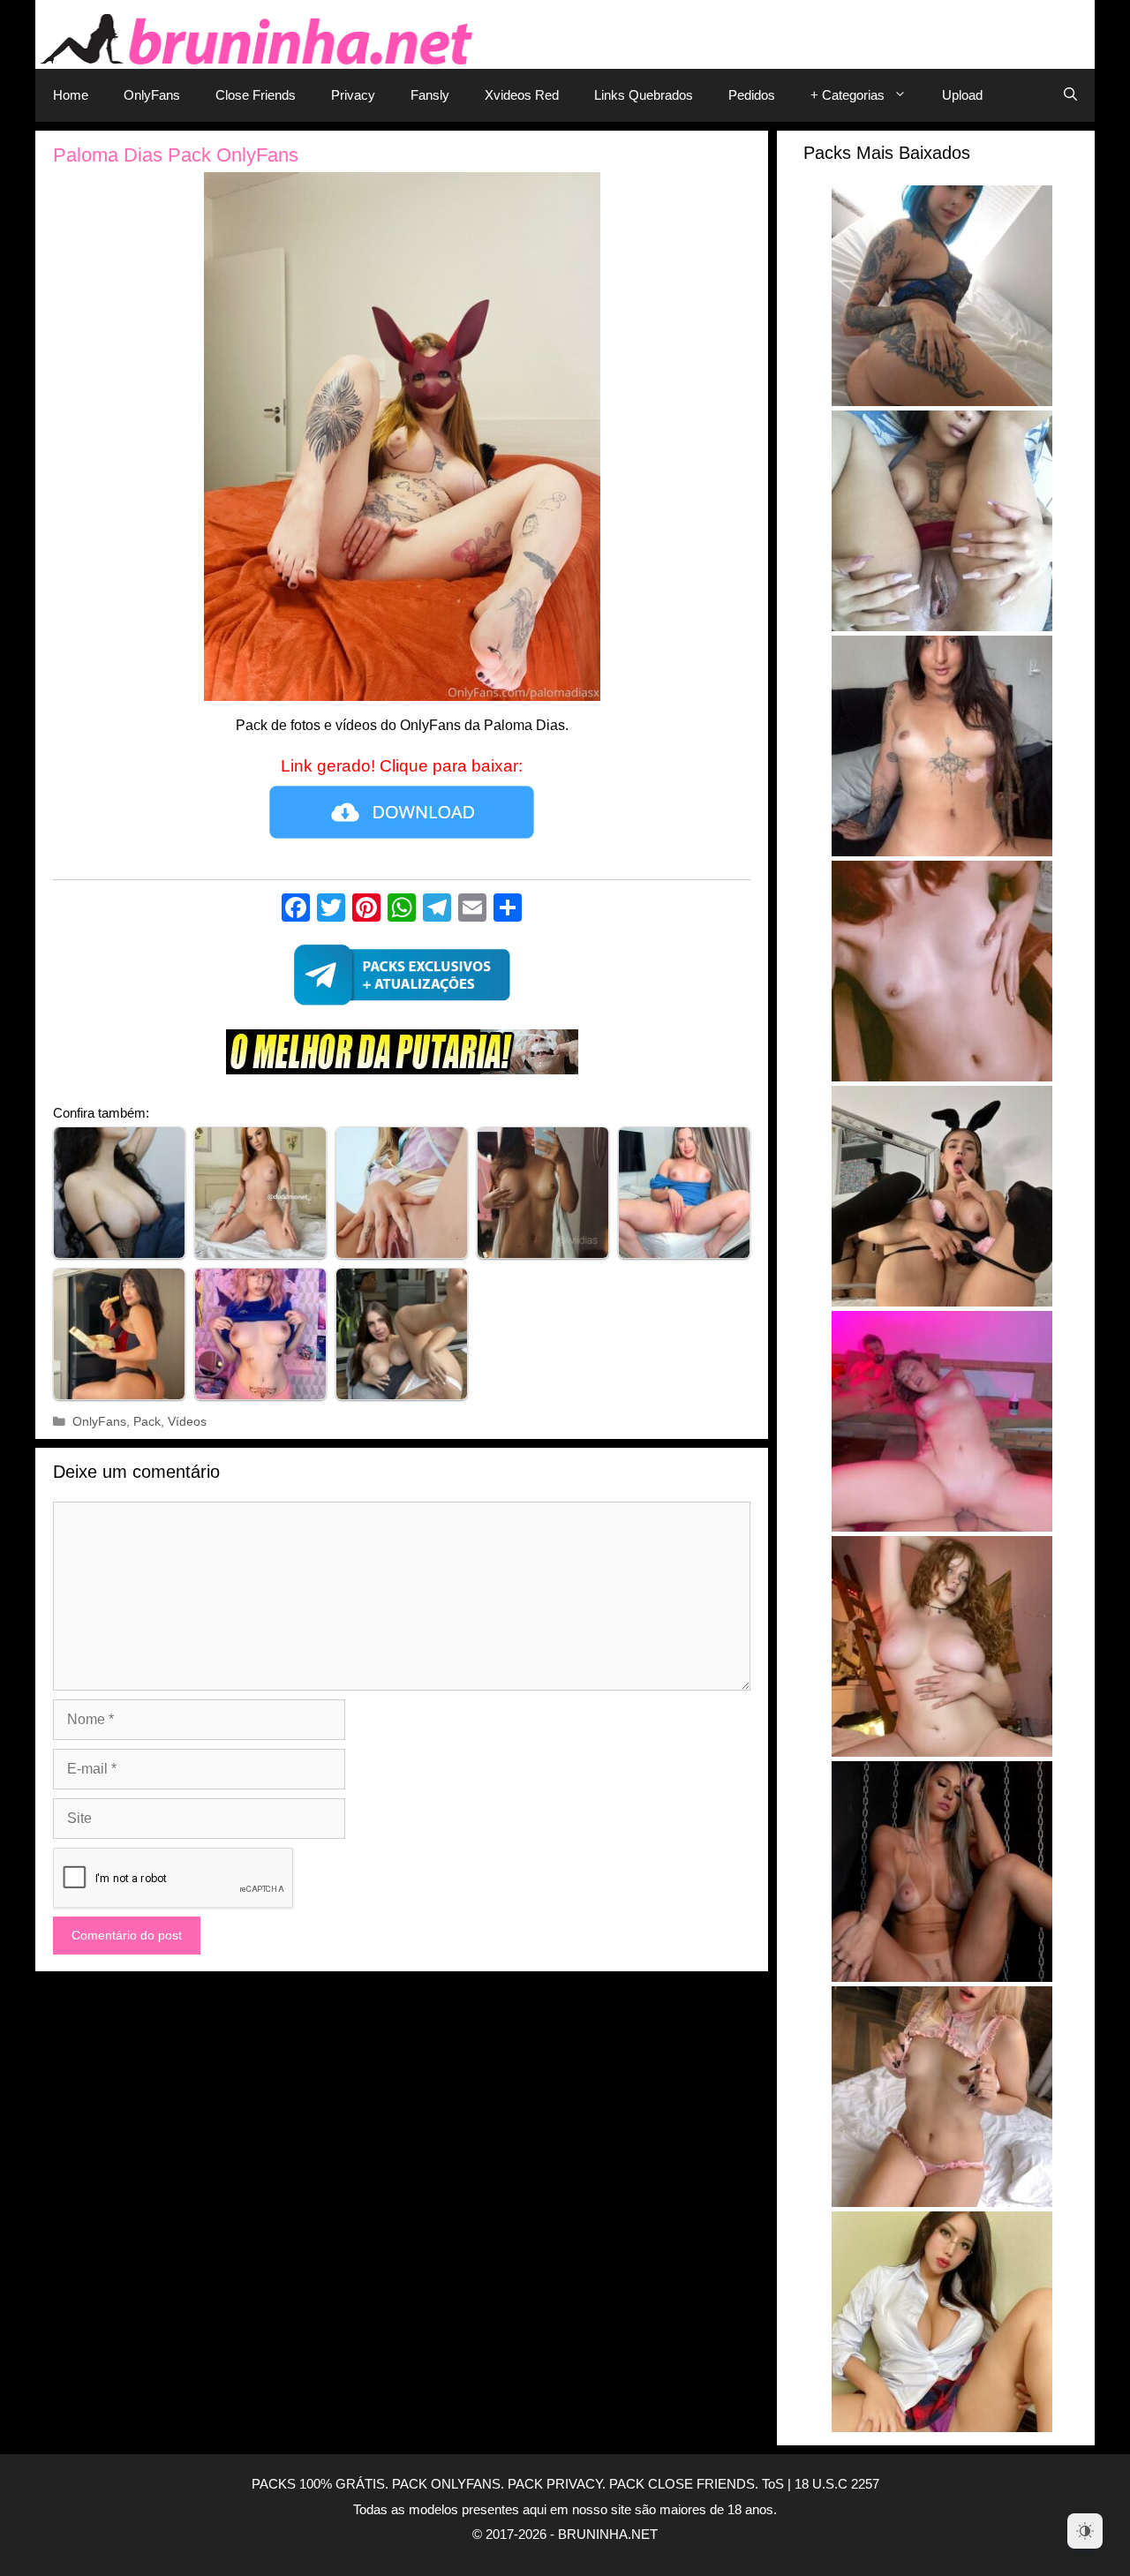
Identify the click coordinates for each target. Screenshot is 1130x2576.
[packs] (402, 980)
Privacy (353, 95)
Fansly (430, 95)
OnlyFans (152, 95)
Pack (147, 1422)
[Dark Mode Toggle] (1085, 2531)
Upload (962, 95)
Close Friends (256, 95)
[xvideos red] (402, 1056)
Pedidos (752, 95)
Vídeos (187, 1422)
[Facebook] (296, 910)
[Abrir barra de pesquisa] (1070, 95)
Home (71, 95)
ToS (773, 2484)
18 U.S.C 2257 (837, 2484)
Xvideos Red (522, 95)
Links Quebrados (644, 95)
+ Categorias (847, 95)
